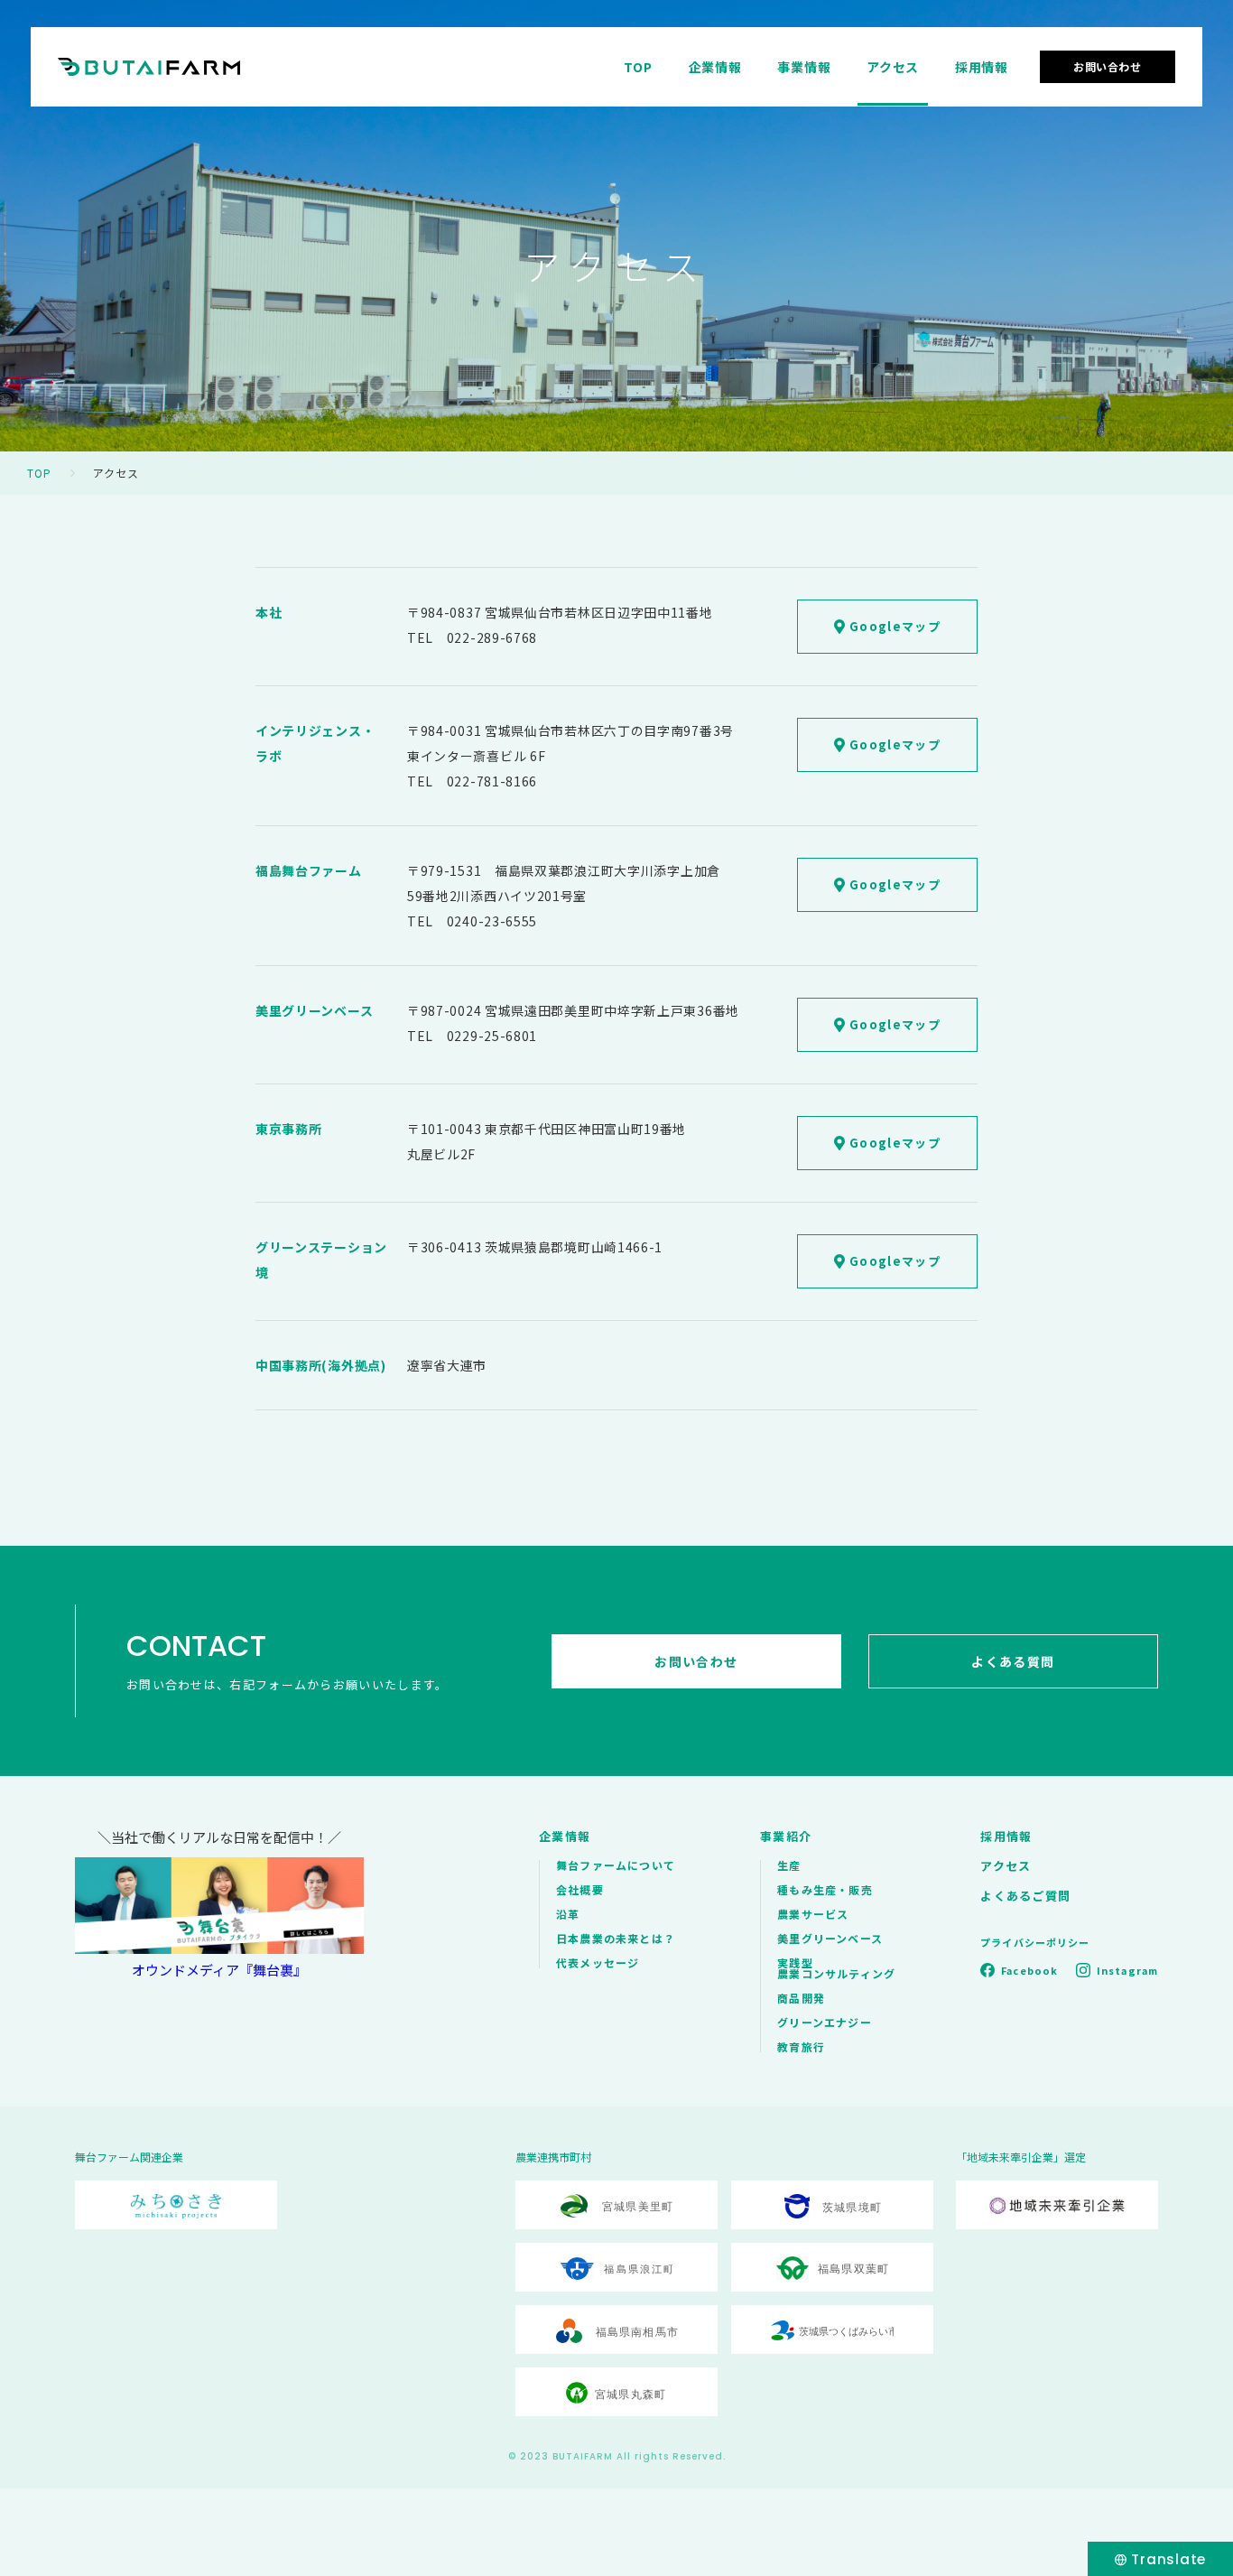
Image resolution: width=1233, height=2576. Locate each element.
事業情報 (804, 67)
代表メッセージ (598, 1962)
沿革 (568, 1914)
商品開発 (801, 1998)
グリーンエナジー (825, 2022)
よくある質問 (1013, 1661)
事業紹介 (786, 1836)
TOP (638, 67)
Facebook (1029, 1970)
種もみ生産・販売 (825, 1889)
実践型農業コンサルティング (836, 1968)
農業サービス (813, 1914)
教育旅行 (801, 2046)
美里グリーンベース (830, 1938)
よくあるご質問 (1025, 1896)
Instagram (1127, 1970)
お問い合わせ (1108, 66)
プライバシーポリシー (1035, 1942)
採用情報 (982, 67)
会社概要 (580, 1889)
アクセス (893, 67)
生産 (789, 1865)
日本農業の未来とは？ (616, 1938)
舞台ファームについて (616, 1865)
